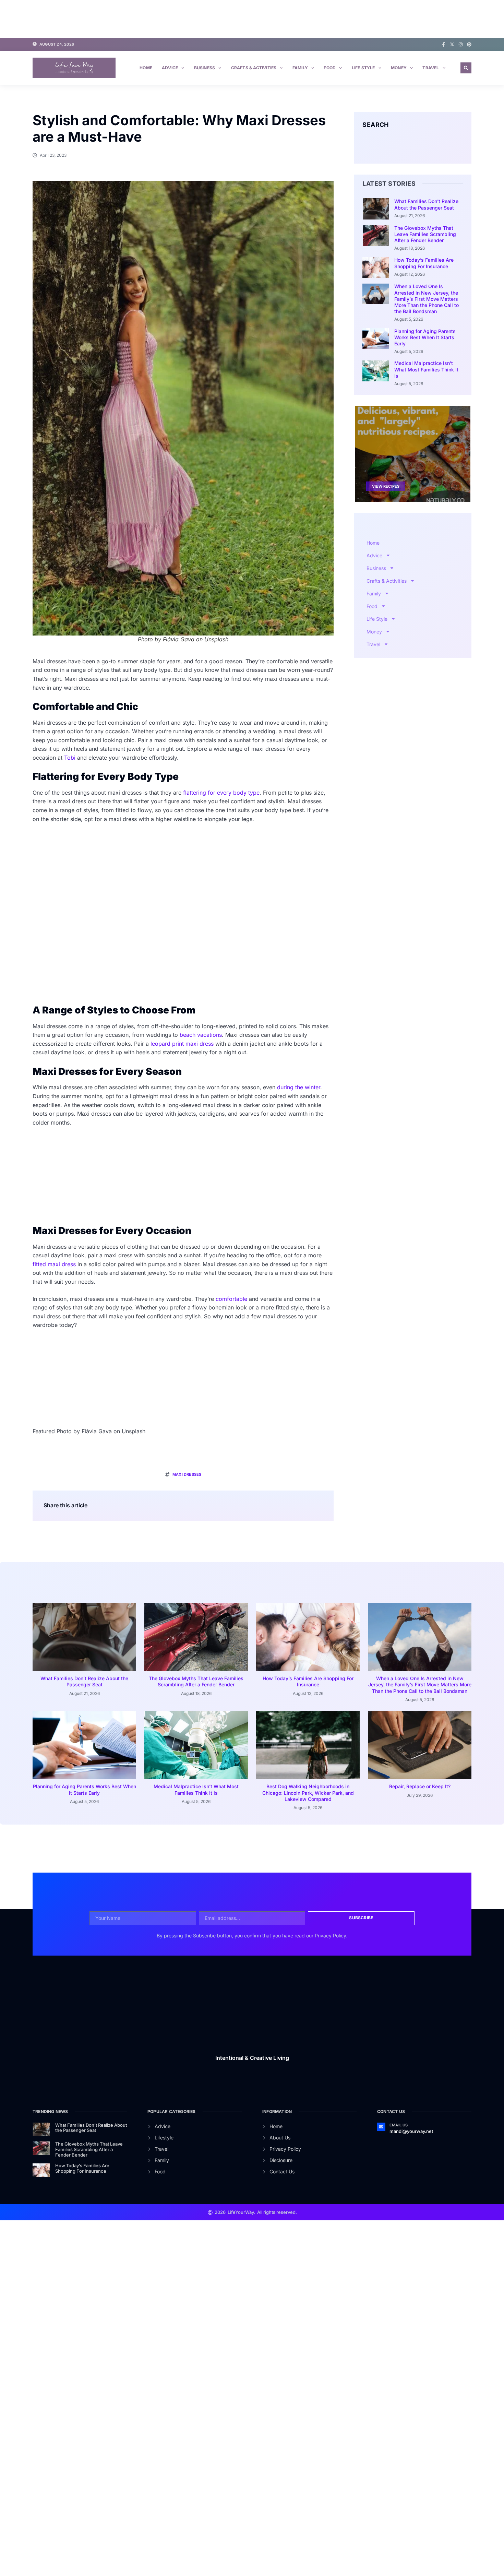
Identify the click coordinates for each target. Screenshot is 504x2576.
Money (399, 68)
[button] (466, 68)
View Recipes (386, 486)
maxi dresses (187, 1474)
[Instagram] (461, 44)
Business (205, 68)
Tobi (70, 758)
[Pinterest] (469, 44)
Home (146, 68)
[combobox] (408, 146)
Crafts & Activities (254, 68)
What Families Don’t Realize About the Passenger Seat (426, 204)
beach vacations (201, 1035)
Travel (431, 68)
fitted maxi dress (54, 1264)
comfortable (231, 1299)
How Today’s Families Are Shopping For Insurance (424, 263)
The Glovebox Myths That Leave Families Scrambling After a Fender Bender (425, 234)
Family (300, 68)
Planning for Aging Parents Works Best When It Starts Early (425, 337)
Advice (170, 68)
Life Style (363, 68)
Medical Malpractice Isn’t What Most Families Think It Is (426, 369)
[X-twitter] (452, 44)
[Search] (459, 146)
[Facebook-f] (443, 44)
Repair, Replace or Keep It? (420, 1786)
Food (330, 68)
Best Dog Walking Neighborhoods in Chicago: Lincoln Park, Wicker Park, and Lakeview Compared (308, 1792)
